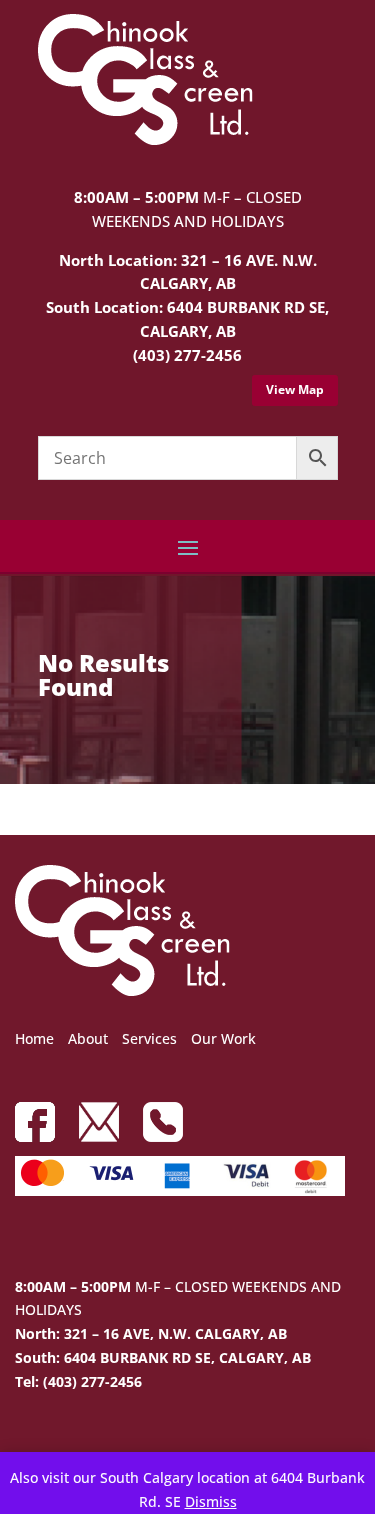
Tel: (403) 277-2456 (78, 1381)
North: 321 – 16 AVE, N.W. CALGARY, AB (151, 1333)
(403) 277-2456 (187, 355)
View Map (295, 389)
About (88, 1038)
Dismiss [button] (211, 1501)
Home (34, 1038)
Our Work (223, 1038)
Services (149, 1038)
